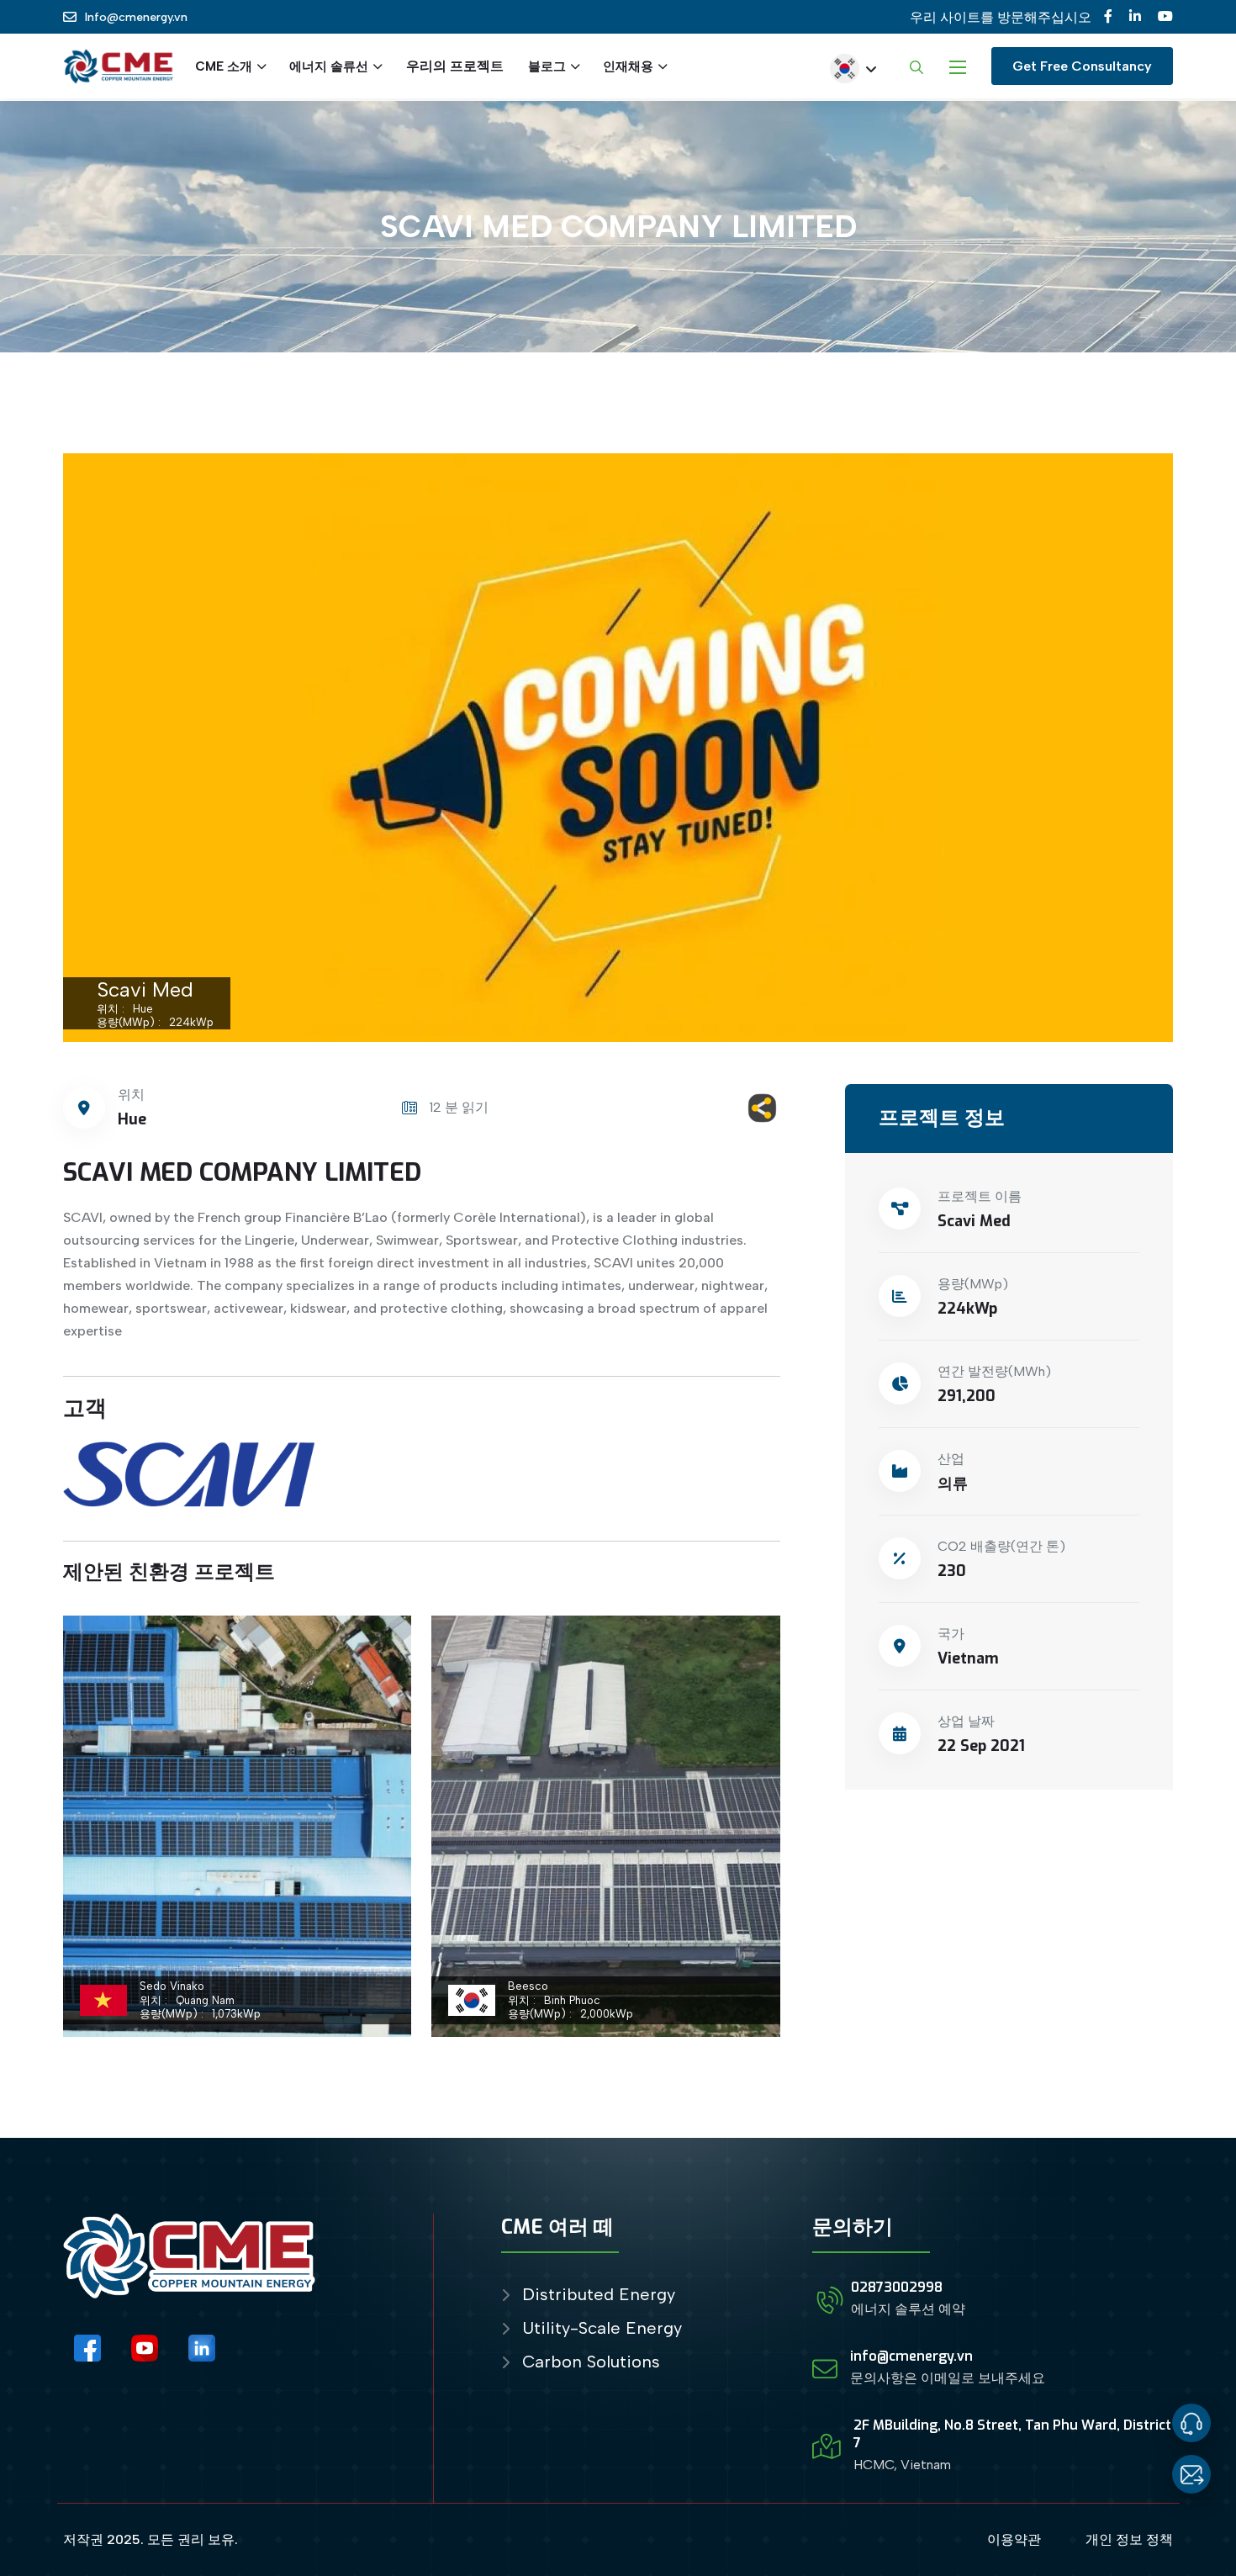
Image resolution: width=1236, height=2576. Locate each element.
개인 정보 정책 (1129, 2539)
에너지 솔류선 (329, 66)
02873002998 (897, 2287)
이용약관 (1014, 2539)
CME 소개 (224, 66)
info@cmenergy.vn (911, 2356)
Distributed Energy (599, 2295)
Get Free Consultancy (1082, 66)
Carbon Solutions (591, 2362)
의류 (953, 1484)
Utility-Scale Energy (602, 2328)
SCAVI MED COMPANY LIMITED (242, 1172)
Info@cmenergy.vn (136, 17)
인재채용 (628, 66)
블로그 (547, 66)
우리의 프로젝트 (455, 66)
